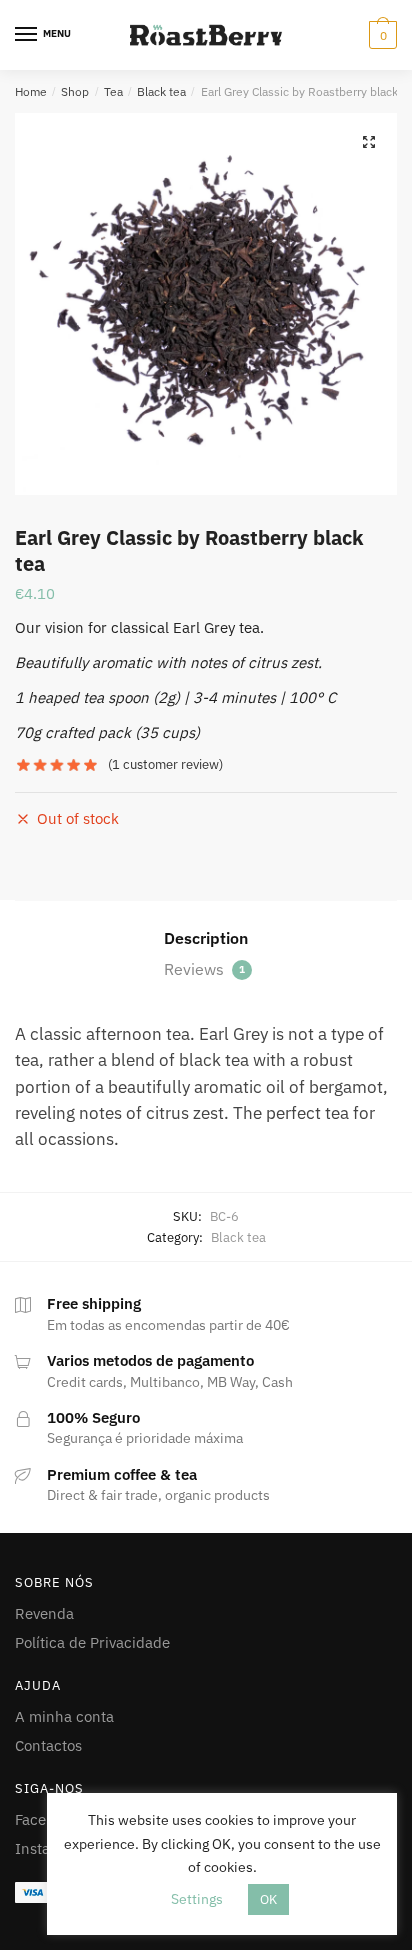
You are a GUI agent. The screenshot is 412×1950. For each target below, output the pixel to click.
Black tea (161, 91)
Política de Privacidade (92, 1642)
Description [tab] (206, 938)
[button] (369, 142)
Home (31, 91)
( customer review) (165, 764)
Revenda (44, 1613)
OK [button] (268, 1899)
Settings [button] (197, 1899)
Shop (75, 91)
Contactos (48, 1745)
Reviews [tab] (204, 969)
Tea (113, 91)
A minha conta (64, 1716)
